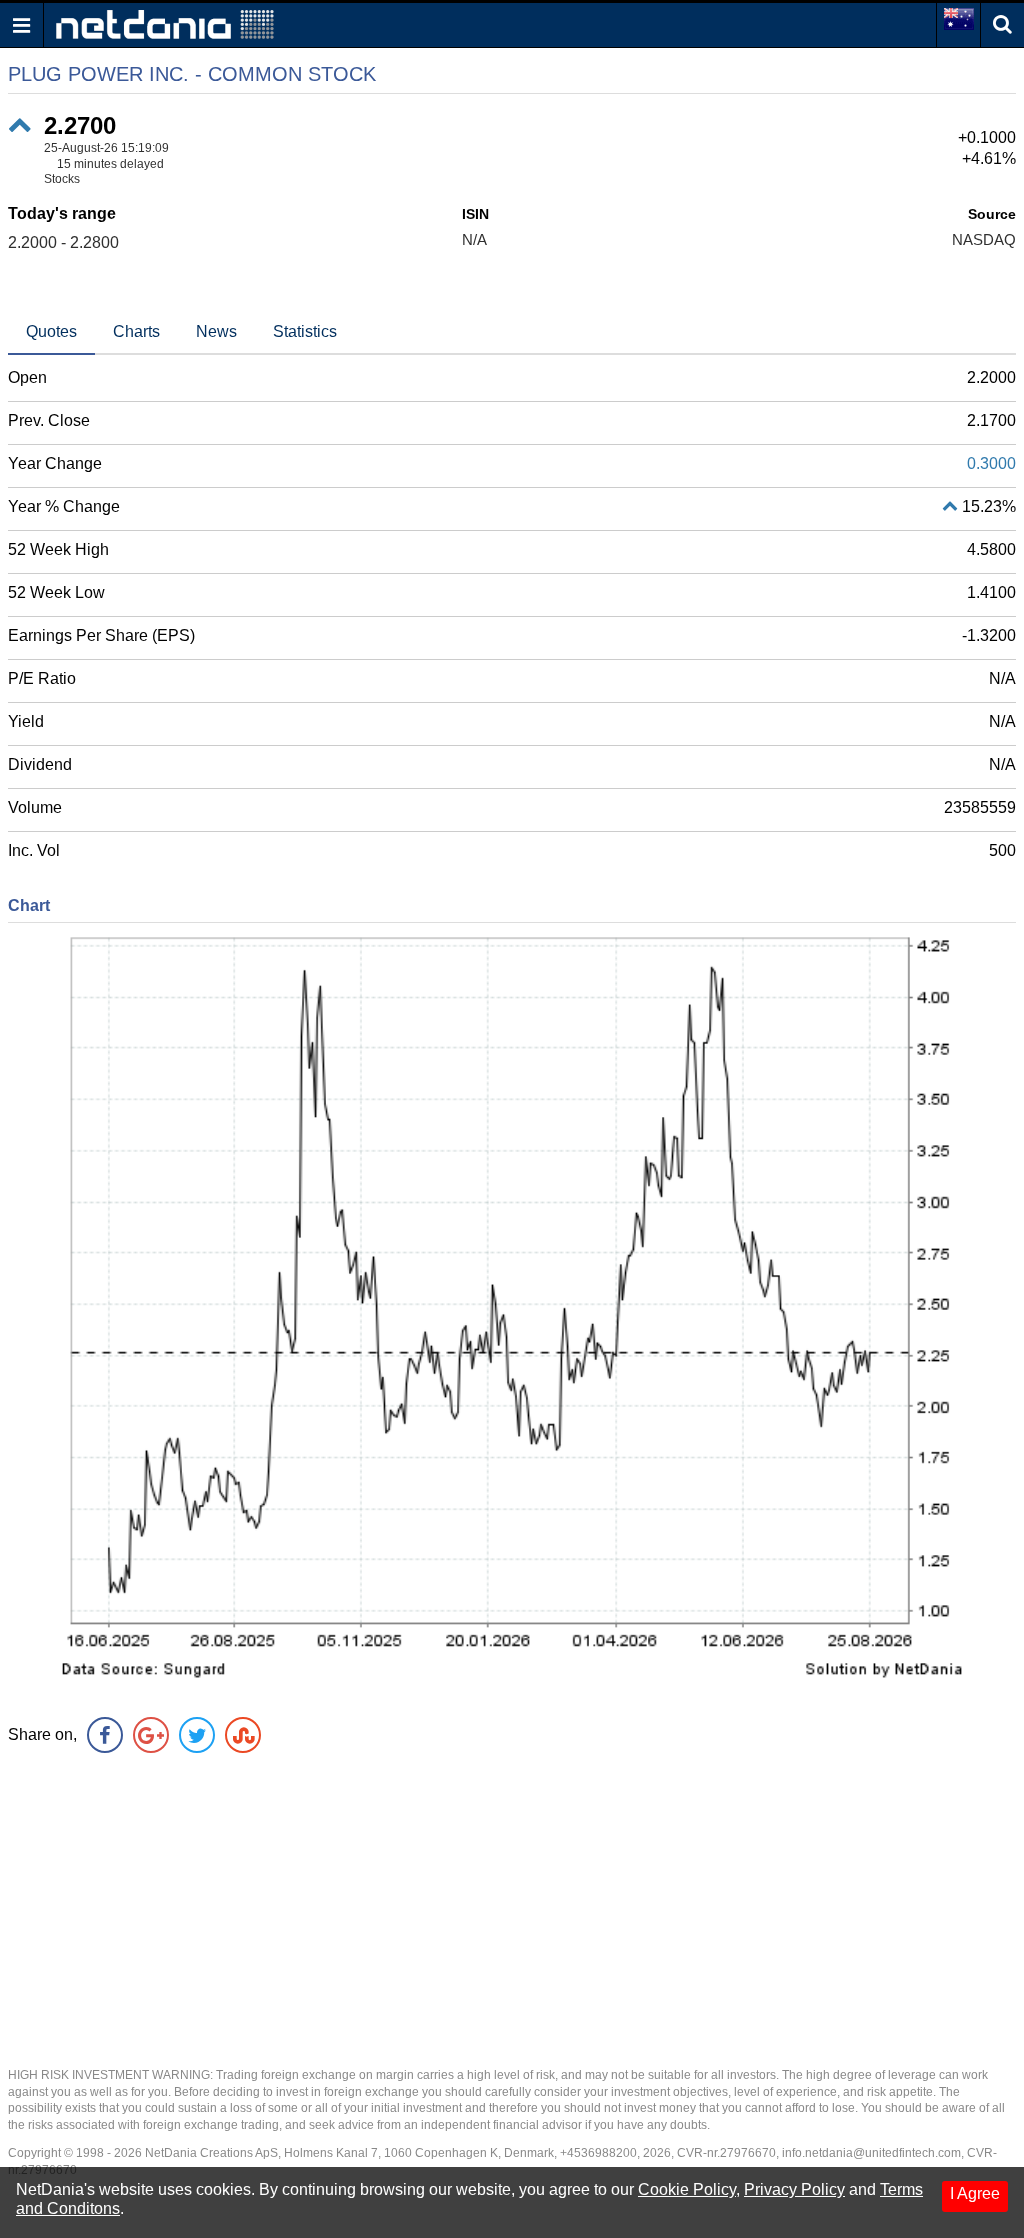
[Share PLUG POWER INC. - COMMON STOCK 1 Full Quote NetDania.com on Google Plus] (151, 1735)
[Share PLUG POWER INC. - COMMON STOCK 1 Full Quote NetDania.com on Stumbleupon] (243, 1735)
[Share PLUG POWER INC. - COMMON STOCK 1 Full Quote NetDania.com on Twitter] (197, 1735)
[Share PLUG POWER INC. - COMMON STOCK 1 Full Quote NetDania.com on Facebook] (105, 1735)
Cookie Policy (687, 2189)
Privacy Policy (794, 2189)
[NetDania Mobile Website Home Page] (165, 23)
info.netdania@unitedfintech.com (871, 2153)
